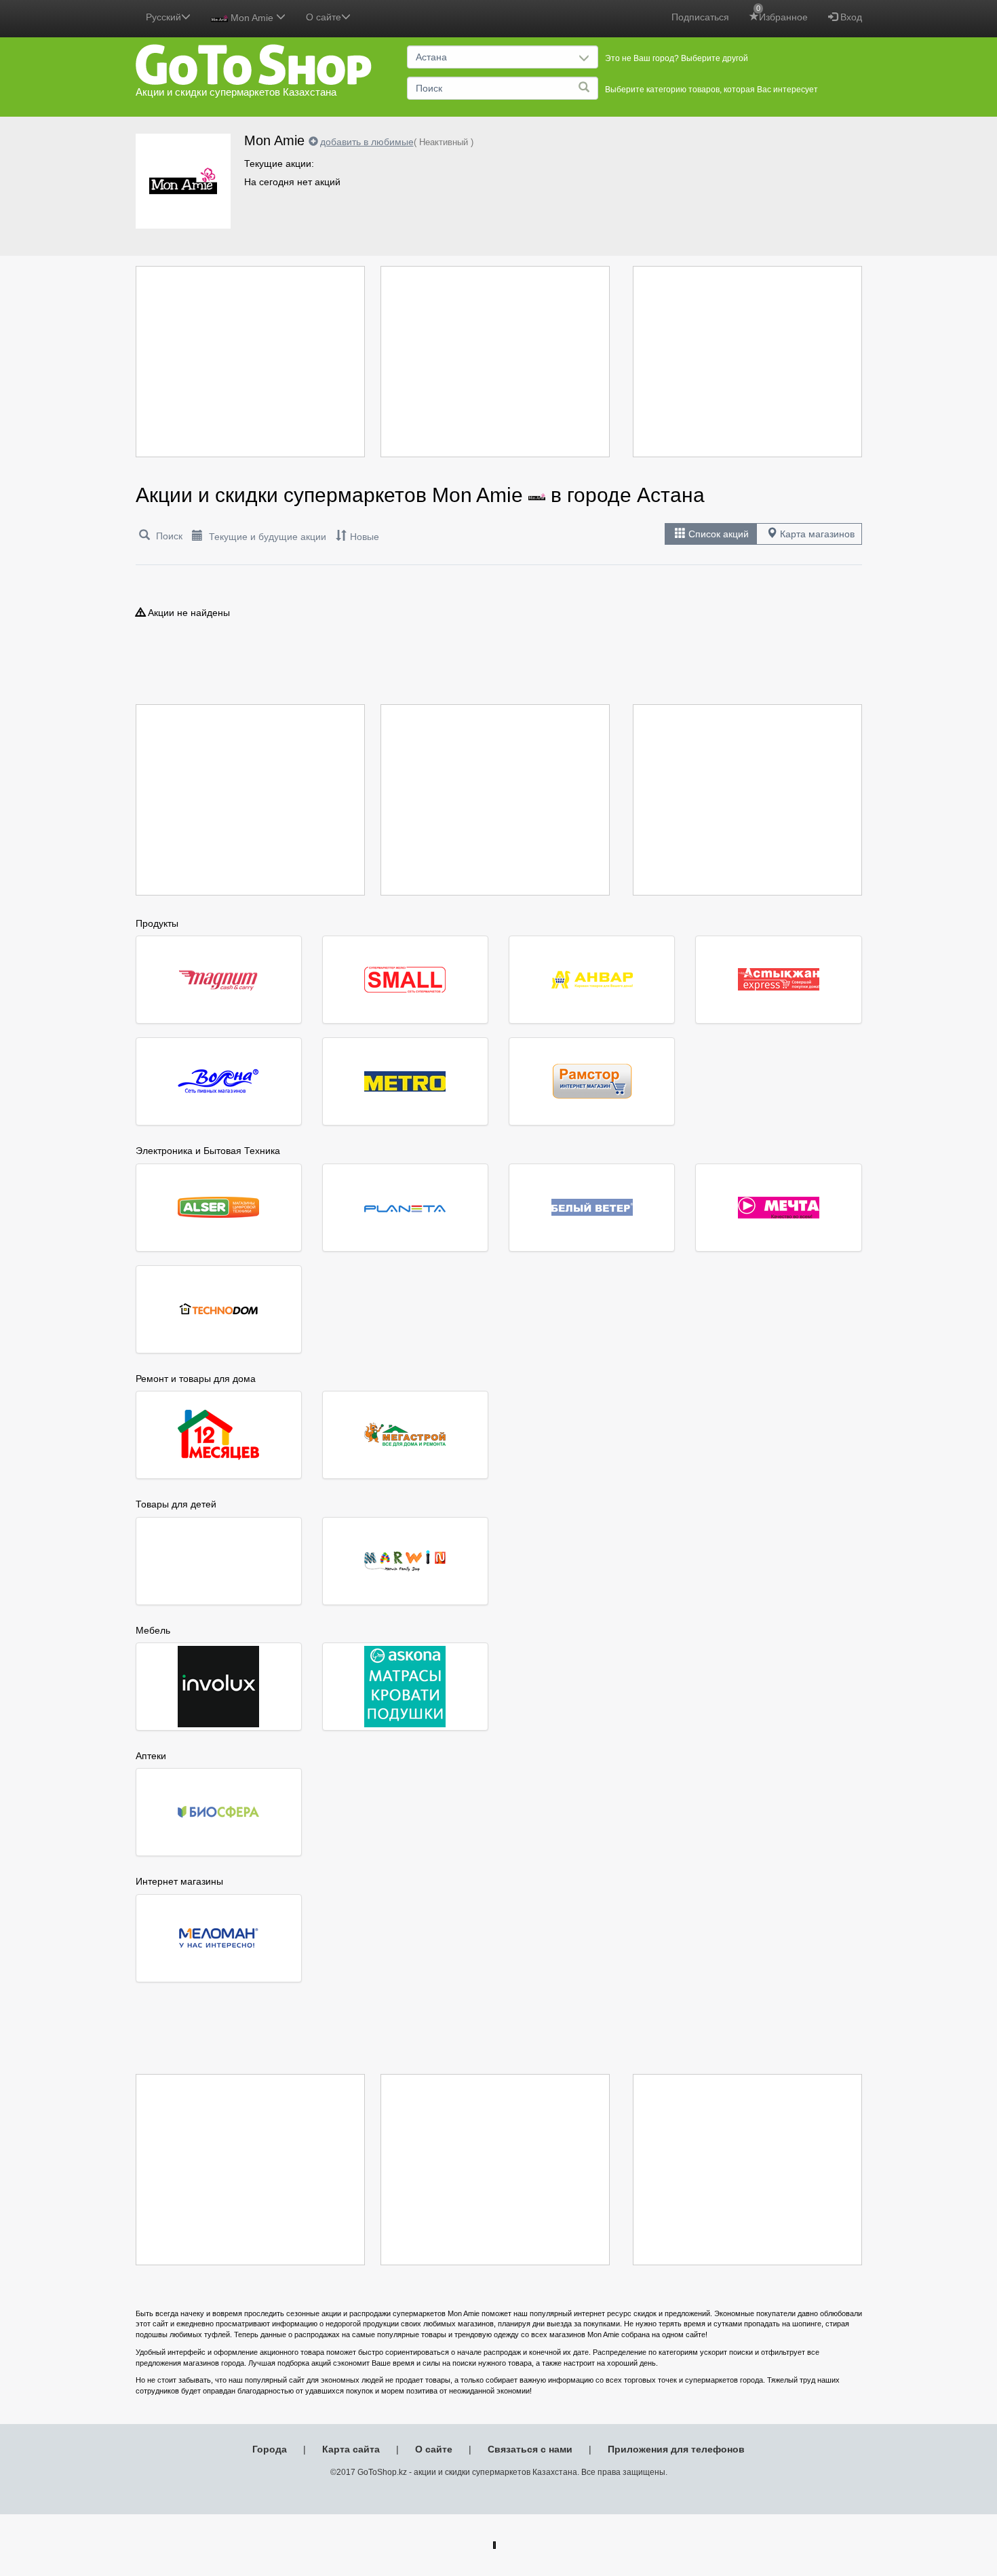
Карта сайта (351, 2449)
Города (270, 2449)
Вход (850, 17)
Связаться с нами (530, 2449)
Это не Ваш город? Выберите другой (677, 58)
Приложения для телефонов (676, 2449)
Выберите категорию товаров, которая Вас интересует (711, 90)
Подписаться (700, 17)
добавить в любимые (367, 142)
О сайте (434, 2449)
